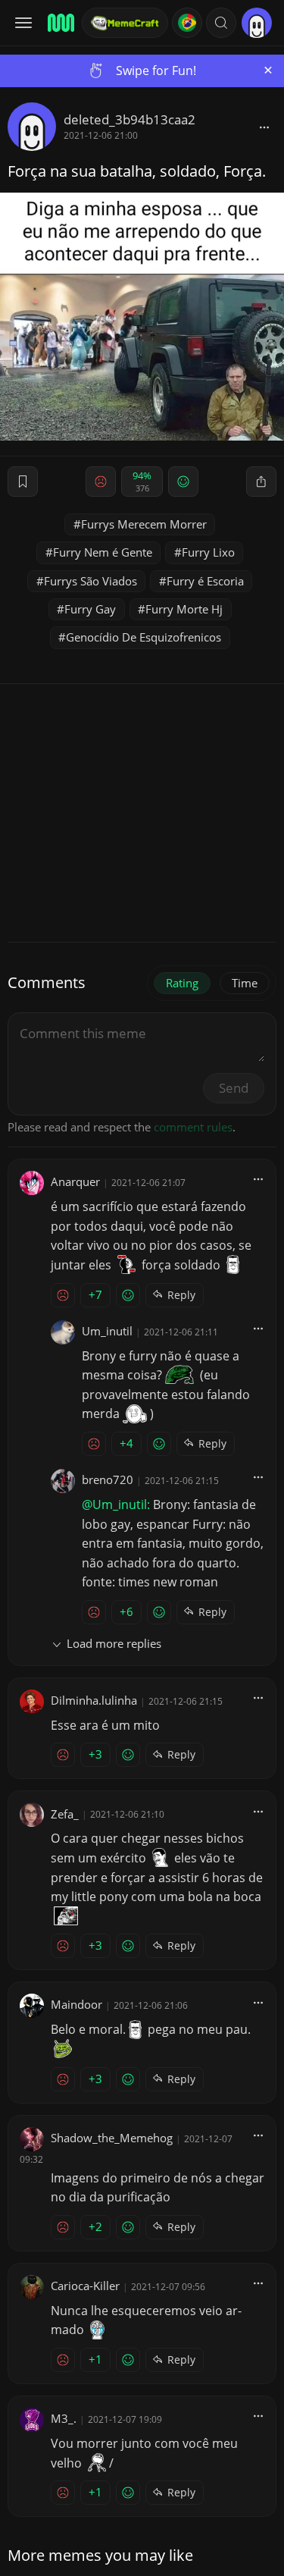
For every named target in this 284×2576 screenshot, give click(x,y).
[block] (264, 127)
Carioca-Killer (85, 2286)
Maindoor (76, 2004)
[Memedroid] (60, 23)
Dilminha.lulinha (94, 1700)
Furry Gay (90, 609)
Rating (182, 983)
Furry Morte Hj (184, 609)
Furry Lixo (208, 552)
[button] (221, 23)
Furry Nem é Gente (103, 552)
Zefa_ (65, 1814)
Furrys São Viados (91, 581)
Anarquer (75, 1181)
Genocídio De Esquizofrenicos (144, 637)
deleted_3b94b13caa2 (130, 119)
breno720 (108, 1479)
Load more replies (114, 1643)
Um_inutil (107, 1331)
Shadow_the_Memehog (112, 2138)
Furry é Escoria (205, 581)
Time (245, 983)
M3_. (64, 2418)
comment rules (193, 1127)
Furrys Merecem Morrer (144, 524)
